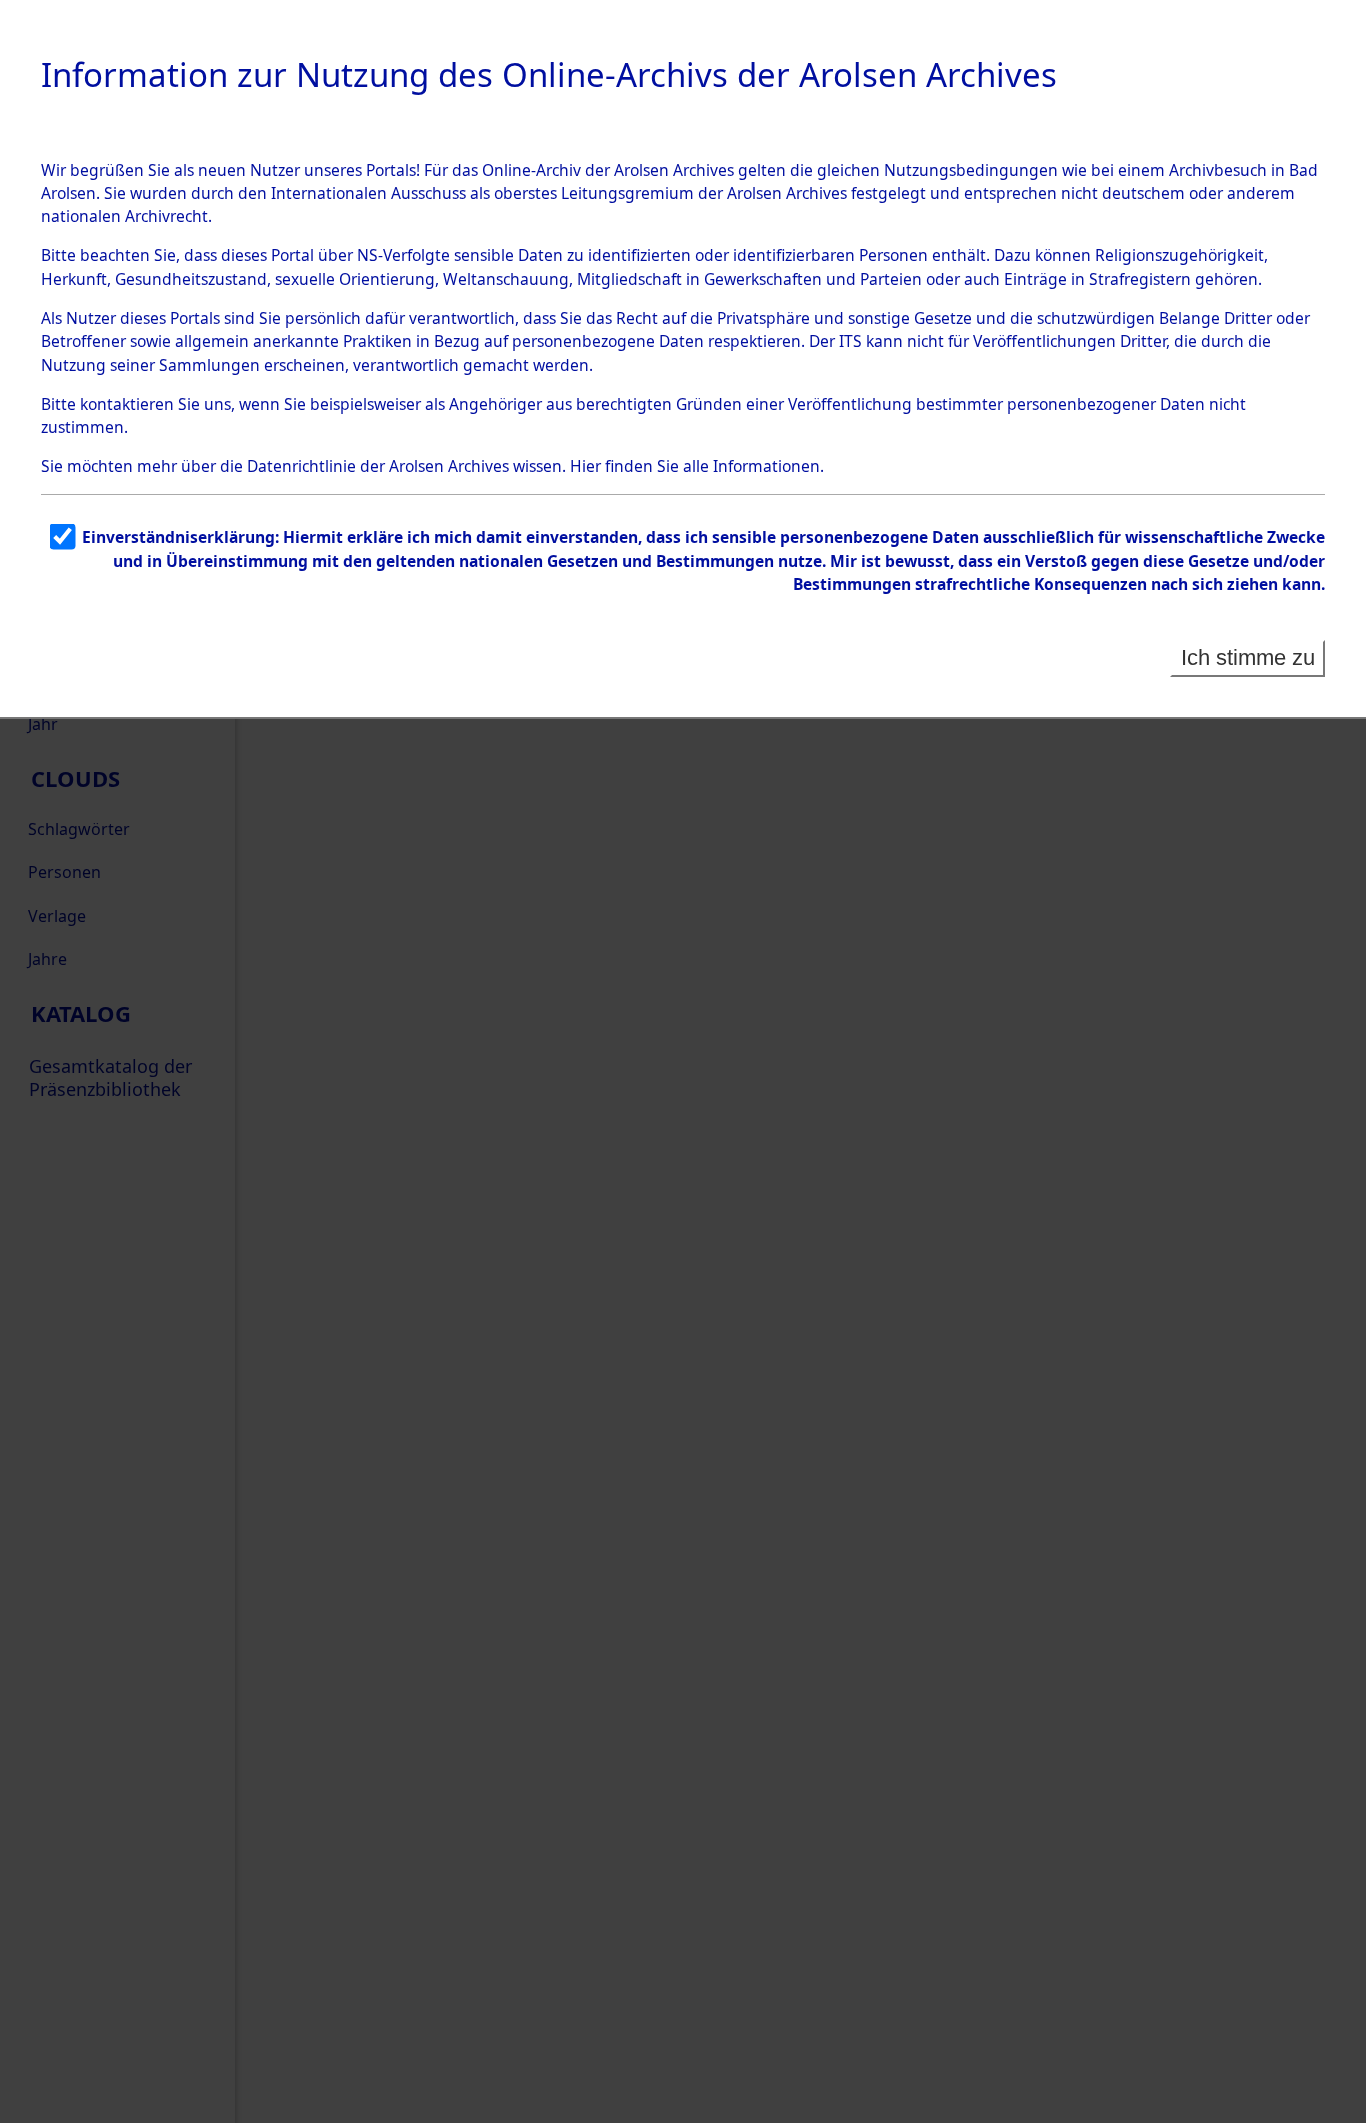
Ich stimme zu (1248, 657)
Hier (585, 466)
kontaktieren (127, 404)
